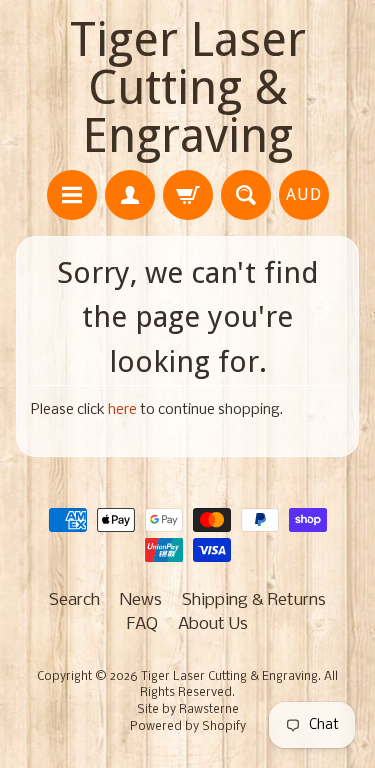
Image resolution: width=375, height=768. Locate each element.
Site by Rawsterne (188, 710)
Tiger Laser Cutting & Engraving (188, 87)
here (122, 410)
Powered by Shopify (188, 727)
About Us (213, 624)
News (141, 600)
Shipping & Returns (254, 600)
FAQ (142, 624)
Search (74, 600)
